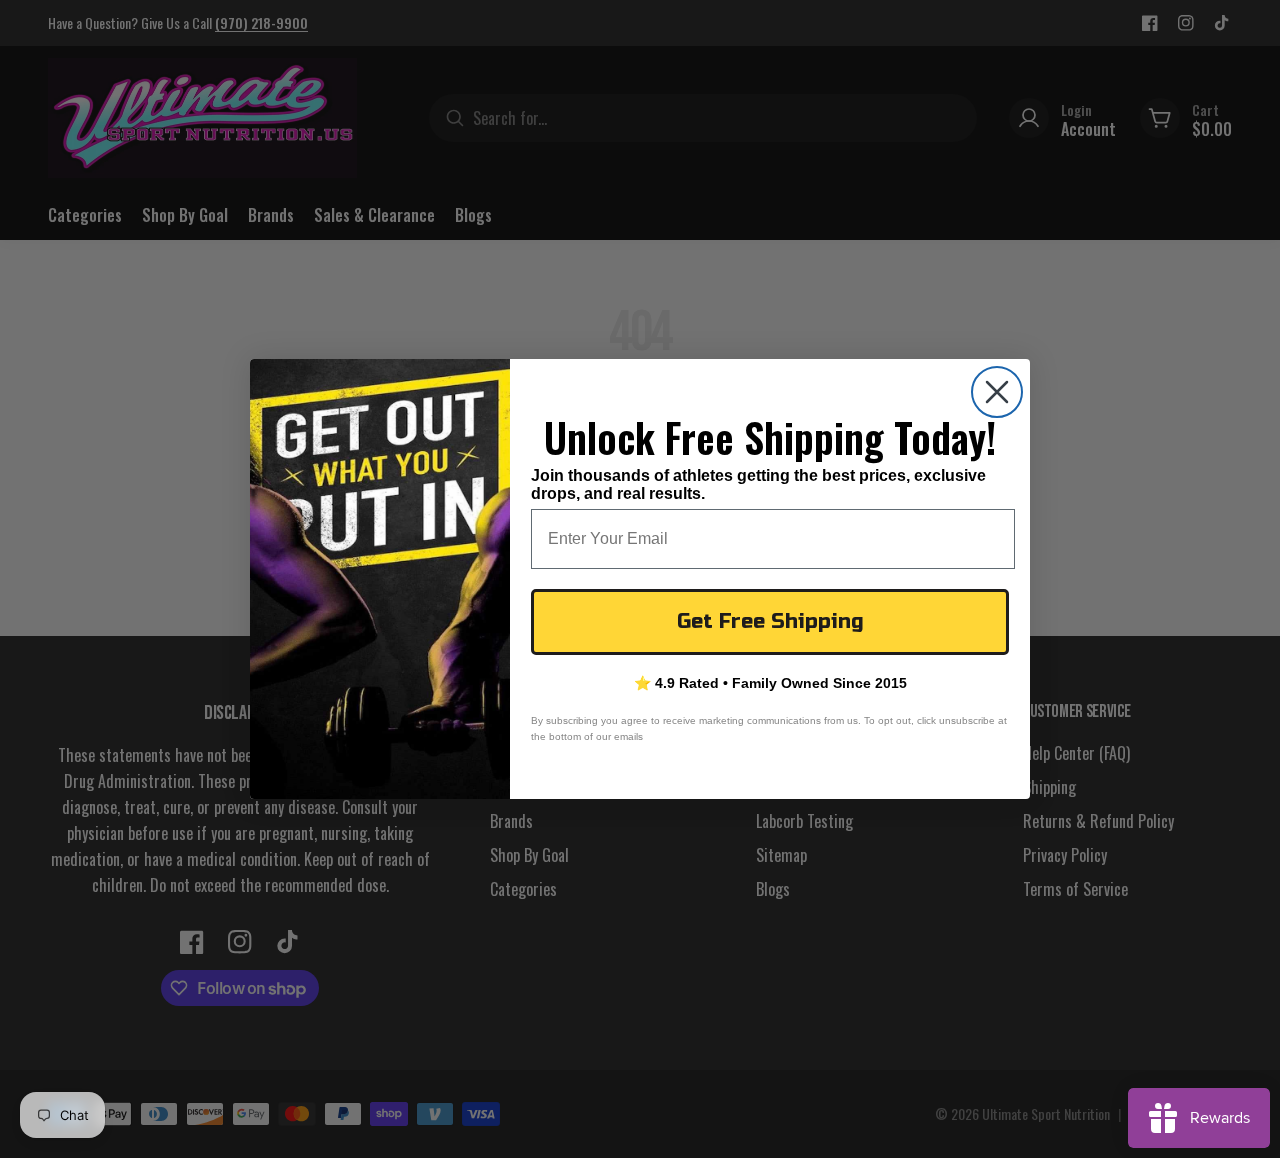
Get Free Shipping (770, 621)
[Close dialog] (997, 392)
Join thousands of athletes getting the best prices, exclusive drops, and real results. (758, 484)
